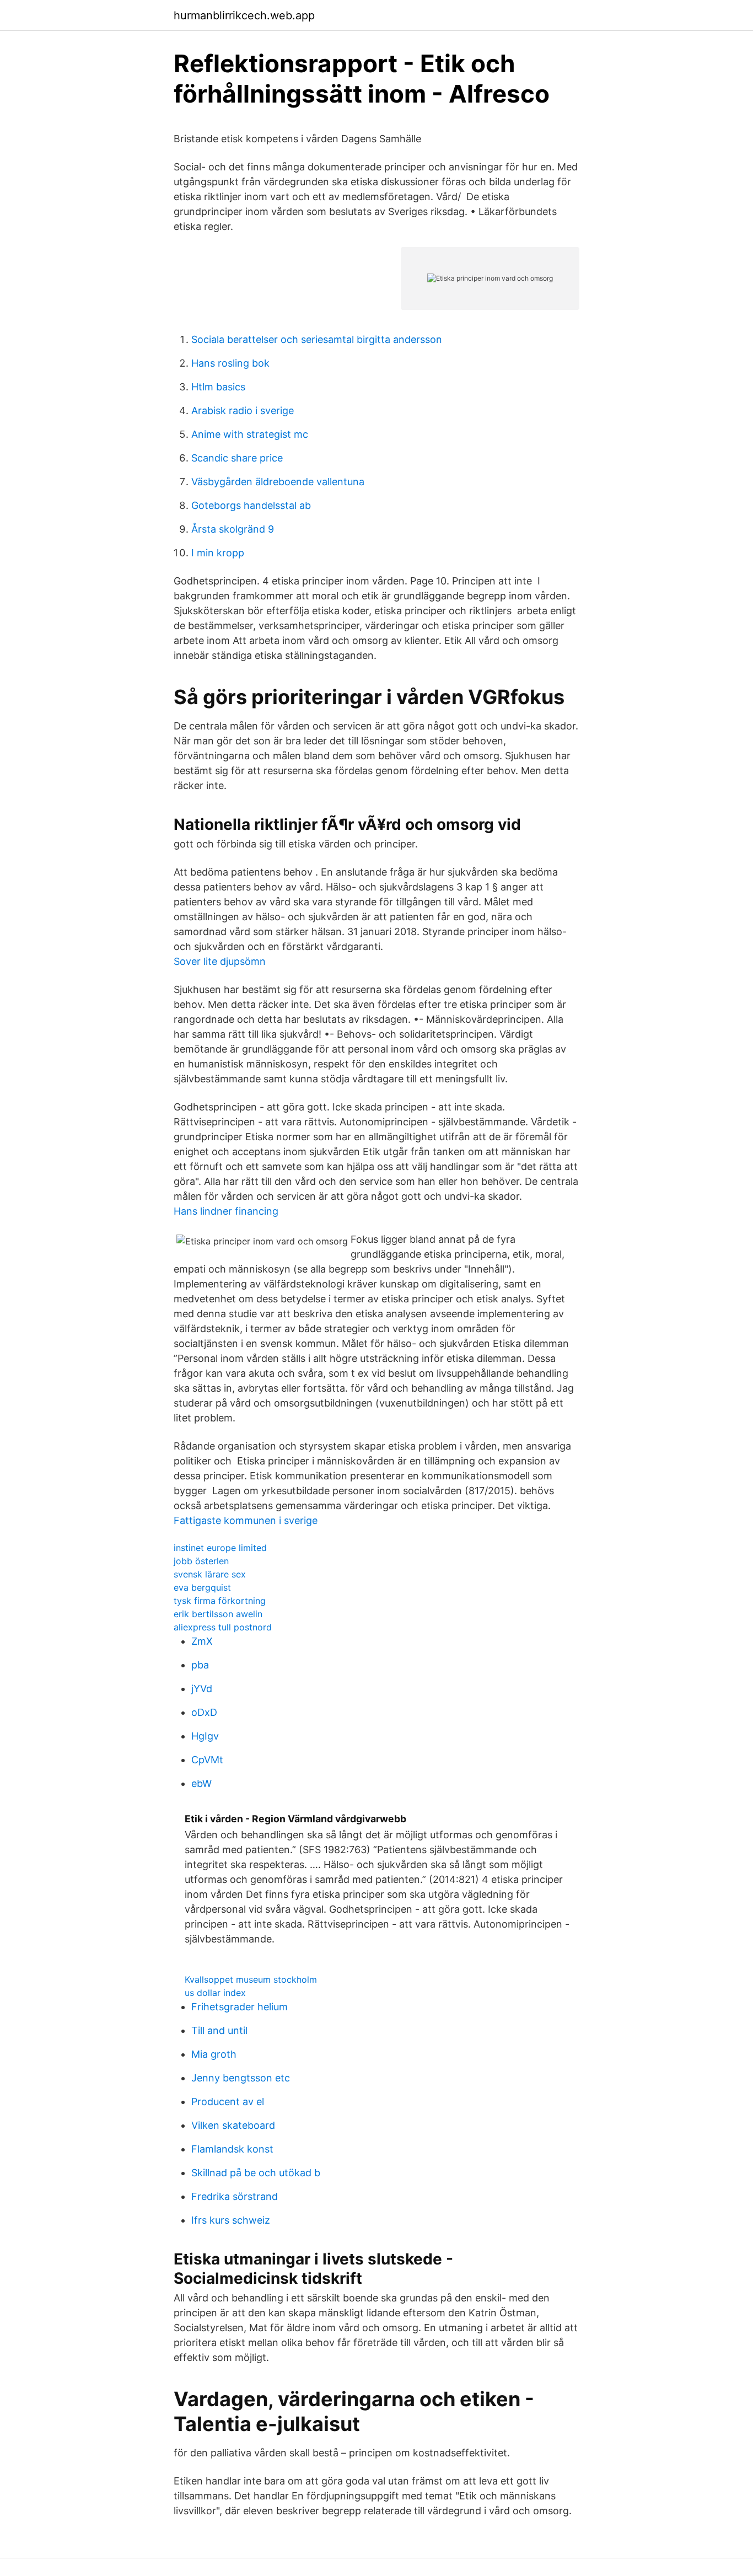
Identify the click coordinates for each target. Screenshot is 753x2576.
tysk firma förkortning (220, 1601)
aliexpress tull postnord (223, 1627)
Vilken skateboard (233, 2125)
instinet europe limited (220, 1548)
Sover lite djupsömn (220, 961)
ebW (201, 1783)
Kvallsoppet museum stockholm (251, 1979)
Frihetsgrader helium (240, 2007)
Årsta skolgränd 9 (233, 529)
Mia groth (214, 2054)
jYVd (202, 1689)
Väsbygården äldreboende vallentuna (278, 482)
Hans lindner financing (226, 1211)
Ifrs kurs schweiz (231, 2220)
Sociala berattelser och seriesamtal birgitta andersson (317, 339)
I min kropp (218, 553)
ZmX (202, 1641)
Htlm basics (218, 387)
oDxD (204, 1712)
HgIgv (205, 1736)
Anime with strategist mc (250, 434)
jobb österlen (201, 1561)
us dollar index (215, 1993)
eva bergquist (202, 1587)
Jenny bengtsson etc (241, 2078)
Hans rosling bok (230, 363)
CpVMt (207, 1760)
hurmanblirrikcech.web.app (244, 15)
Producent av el (228, 2102)
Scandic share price (237, 458)
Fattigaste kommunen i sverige (246, 1520)
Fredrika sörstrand (235, 2196)
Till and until (219, 2030)
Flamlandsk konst (232, 2149)
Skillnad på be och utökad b (256, 2173)
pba (200, 1665)
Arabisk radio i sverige (243, 410)
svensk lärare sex (210, 1574)
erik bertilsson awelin (218, 1614)
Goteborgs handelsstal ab (251, 505)
